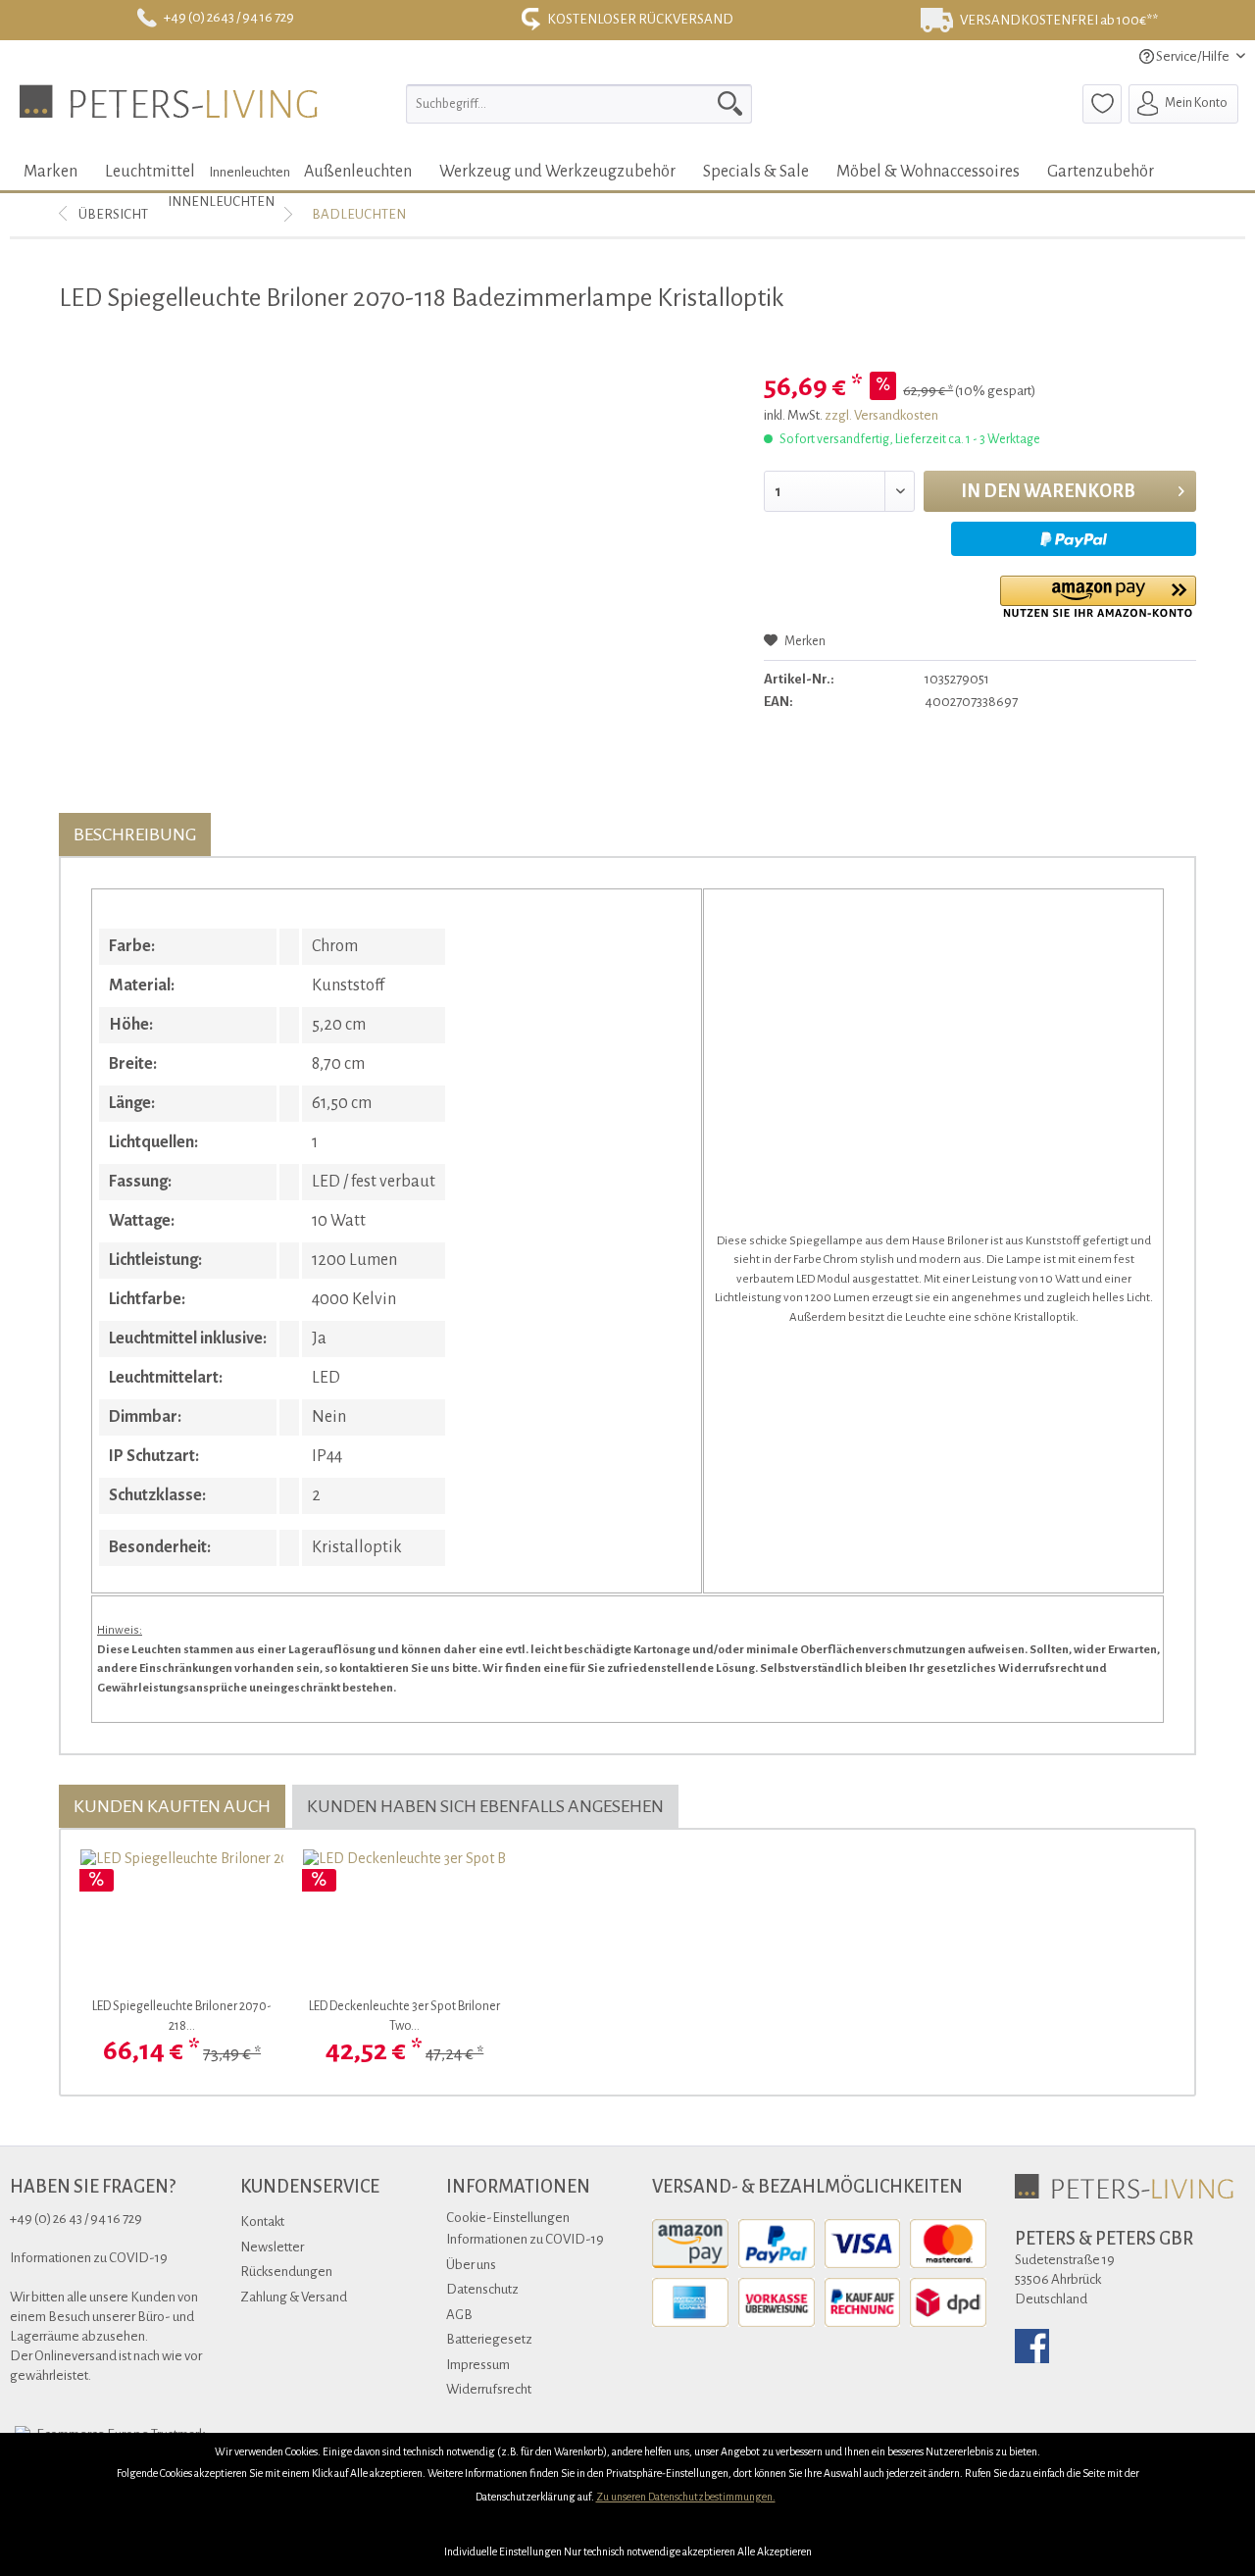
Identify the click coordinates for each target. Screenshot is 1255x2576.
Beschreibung (135, 834)
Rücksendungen (286, 2272)
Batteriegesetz (489, 2339)
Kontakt (262, 2222)
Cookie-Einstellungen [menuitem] (508, 2218)
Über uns (471, 2265)
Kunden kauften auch (172, 1806)
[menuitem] (579, 104)
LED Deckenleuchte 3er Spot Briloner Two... (404, 2016)
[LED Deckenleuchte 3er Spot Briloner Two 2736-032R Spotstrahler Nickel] (404, 1918)
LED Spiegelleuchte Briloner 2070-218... (182, 2016)
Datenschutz (482, 2289)
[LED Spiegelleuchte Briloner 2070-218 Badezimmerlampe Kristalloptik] (182, 1918)
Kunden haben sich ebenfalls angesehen (485, 1806)
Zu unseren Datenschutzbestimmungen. (686, 2497)
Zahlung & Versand (294, 2297)
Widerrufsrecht (489, 2389)
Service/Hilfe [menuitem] (1193, 56)
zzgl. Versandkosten (881, 415)
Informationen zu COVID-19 (525, 2239)
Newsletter (272, 2247)
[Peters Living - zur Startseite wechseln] (169, 109)
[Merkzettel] (1102, 104)
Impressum (478, 2365)
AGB (459, 2315)
